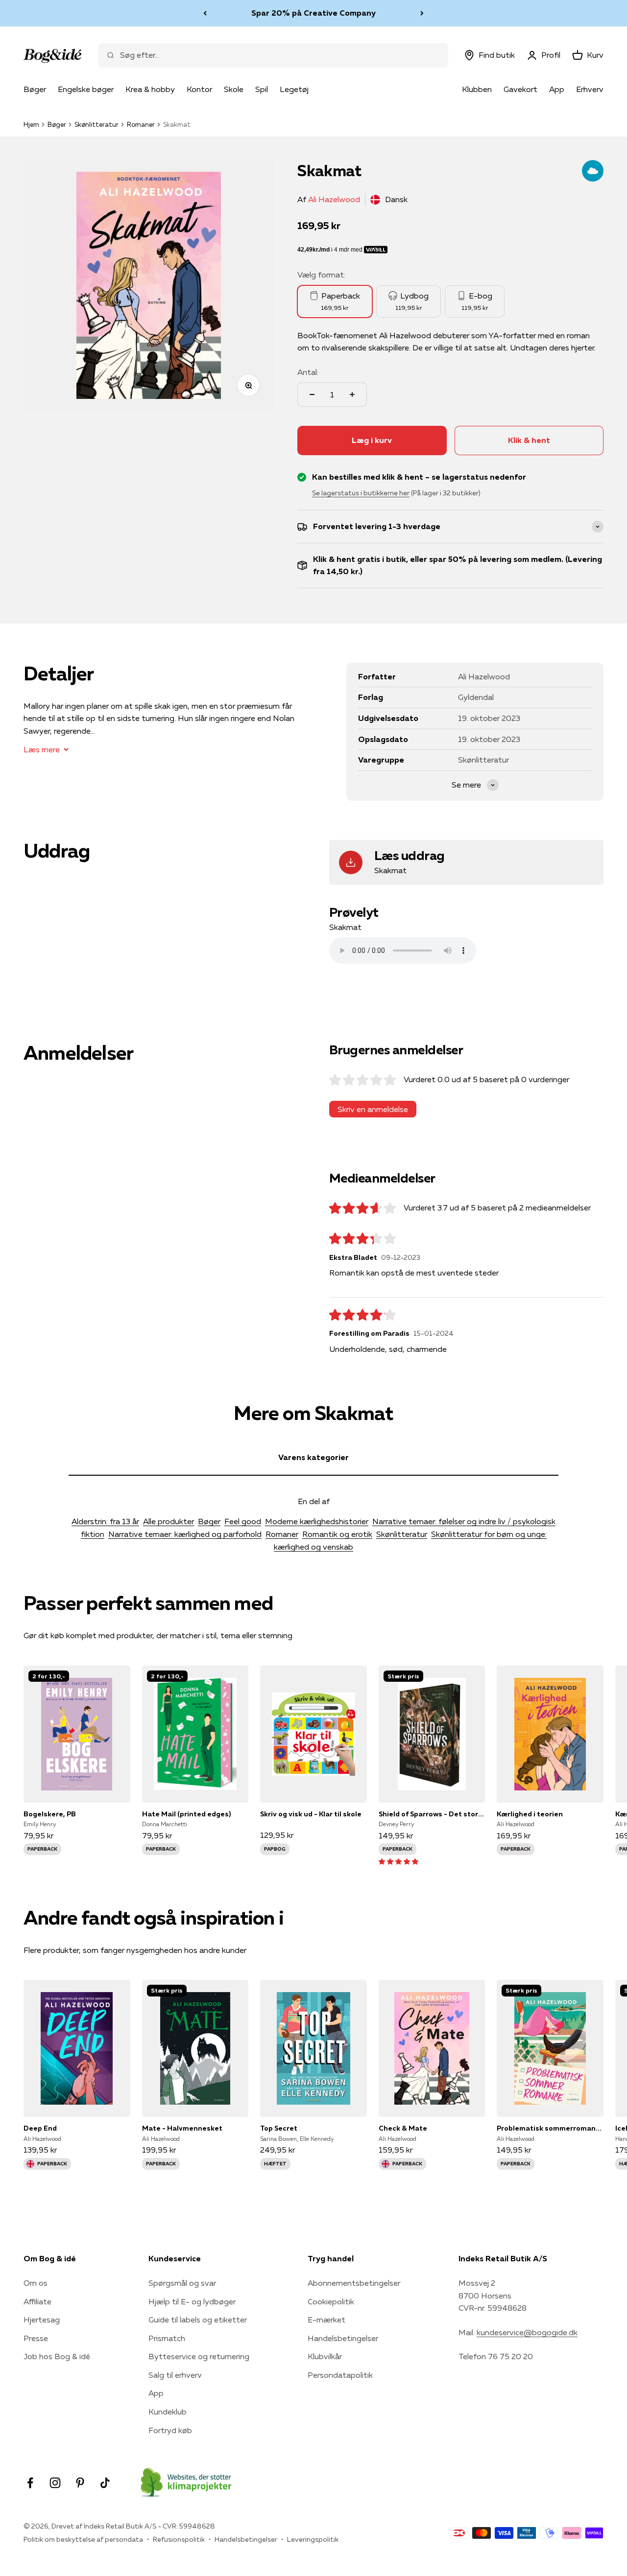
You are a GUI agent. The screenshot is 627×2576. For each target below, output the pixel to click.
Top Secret (279, 2128)
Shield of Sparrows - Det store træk (432, 1814)
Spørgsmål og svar (182, 2283)
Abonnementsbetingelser (354, 2283)
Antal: (308, 372)
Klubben (477, 89)
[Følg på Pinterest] (80, 2483)
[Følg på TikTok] (105, 2483)
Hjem (31, 124)
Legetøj (294, 89)
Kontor (199, 89)
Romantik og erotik (337, 1534)
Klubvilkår (325, 2356)
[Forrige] (205, 13)
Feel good (243, 1521)
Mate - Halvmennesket (182, 2128)
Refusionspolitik (179, 2539)
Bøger (35, 89)
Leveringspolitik (313, 2539)
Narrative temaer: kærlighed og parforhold (185, 1534)
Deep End (40, 2128)
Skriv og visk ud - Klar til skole (311, 1814)
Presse (36, 2338)
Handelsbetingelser (343, 2338)
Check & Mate (403, 2128)
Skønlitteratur (96, 124)
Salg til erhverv (175, 2375)
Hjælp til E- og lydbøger (192, 2301)
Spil (262, 89)
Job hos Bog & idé (57, 2356)
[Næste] (422, 13)
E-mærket (326, 2320)
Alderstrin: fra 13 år (105, 1521)
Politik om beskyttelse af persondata (83, 2539)
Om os (36, 2283)
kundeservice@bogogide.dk (527, 2332)
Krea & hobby (150, 89)
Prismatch (167, 2338)
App (557, 89)
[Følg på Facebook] (30, 2483)
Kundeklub (168, 2412)
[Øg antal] (352, 395)
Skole (234, 89)
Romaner (141, 124)
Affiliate (37, 2301)
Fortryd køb (170, 2430)
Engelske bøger (86, 89)
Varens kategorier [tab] (313, 1457)
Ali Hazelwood (334, 199)
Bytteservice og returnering (199, 2356)
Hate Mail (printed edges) (186, 1814)
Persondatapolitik (340, 2375)
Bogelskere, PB (50, 1814)
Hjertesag (42, 2320)
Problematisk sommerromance (550, 2128)
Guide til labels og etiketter (198, 2320)
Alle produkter (169, 1521)
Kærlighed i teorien (530, 1814)
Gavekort (520, 89)
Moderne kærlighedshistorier (317, 1521)
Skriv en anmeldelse (373, 1109)
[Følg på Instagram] (55, 2483)
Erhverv (590, 89)
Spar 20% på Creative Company (313, 13)
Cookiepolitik (331, 2301)
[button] (398, 1861)
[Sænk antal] (312, 395)
